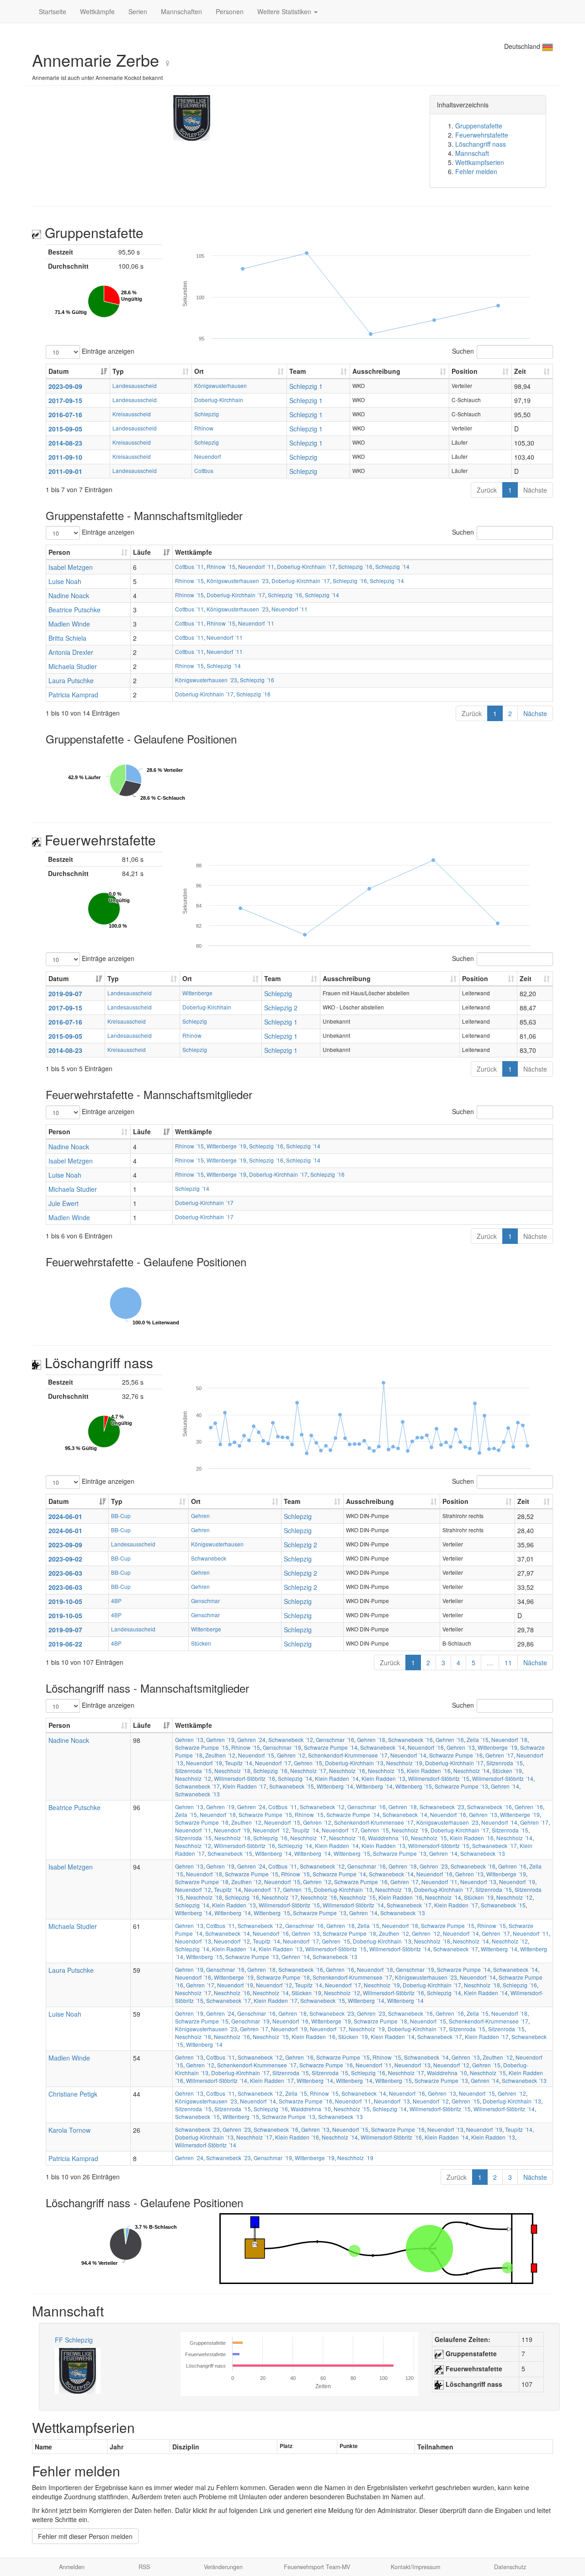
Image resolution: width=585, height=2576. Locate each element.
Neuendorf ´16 (426, 1747)
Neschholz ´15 (386, 1771)
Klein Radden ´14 (337, 1778)
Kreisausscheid (132, 414)
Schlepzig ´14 (392, 566)
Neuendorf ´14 (408, 1755)
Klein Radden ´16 (429, 1771)
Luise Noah (65, 581)
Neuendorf (207, 456)
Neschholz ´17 (308, 1771)
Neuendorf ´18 (509, 1739)
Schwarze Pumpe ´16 (456, 1755)
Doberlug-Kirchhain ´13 (354, 1763)
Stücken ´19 (507, 1771)
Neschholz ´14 (471, 1771)
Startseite (53, 11)
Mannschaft (472, 153)
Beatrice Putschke (74, 610)
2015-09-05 (65, 429)
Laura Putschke (71, 680)
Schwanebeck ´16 (410, 1739)
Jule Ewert (64, 1203)
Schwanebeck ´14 (383, 1747)
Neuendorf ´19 (204, 1763)
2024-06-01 (65, 1516)
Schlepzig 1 (306, 386)
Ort (199, 371)
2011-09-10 (65, 457)
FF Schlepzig (74, 2340)
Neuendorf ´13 (478, 1882)
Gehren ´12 (291, 1755)
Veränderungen (223, 2567)
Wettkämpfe (97, 11)
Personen (230, 11)
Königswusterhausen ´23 (238, 581)
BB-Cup (121, 1516)
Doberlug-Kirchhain (219, 400)
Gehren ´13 (189, 1739)
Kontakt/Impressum (415, 2567)
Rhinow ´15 (221, 566)
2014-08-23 (65, 443)
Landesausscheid (135, 385)
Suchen (463, 351)
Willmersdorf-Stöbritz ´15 (439, 1778)
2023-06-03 (65, 1573)
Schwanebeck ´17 (197, 1786)
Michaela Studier (73, 666)
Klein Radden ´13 (383, 1778)
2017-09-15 (65, 400)
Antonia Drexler (71, 652)
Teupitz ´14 (239, 1763)
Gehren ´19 (220, 1739)
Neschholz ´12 (193, 1778)
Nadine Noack (69, 595)
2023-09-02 (65, 1559)
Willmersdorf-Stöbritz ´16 (245, 1778)
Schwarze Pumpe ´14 (331, 1747)
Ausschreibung (376, 371)
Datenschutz (510, 2567)
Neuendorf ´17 (273, 1763)
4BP (116, 1601)
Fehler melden (476, 171)
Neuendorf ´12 (271, 1830)
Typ (118, 371)
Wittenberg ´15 (414, 1786)
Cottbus (204, 470)
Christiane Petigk (73, 2094)
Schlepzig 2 (281, 1008)
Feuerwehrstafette (482, 135)
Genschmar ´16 (335, 1739)
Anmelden (72, 2567)
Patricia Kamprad (73, 695)
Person (59, 552)
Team (298, 371)
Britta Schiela (67, 638)
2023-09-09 (65, 386)
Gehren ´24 (251, 1739)
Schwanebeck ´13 (197, 1794)
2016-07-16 (65, 414)
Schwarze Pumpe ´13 (461, 1786)
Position (465, 371)
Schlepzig (207, 414)
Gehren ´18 (371, 1739)
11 (508, 1662)
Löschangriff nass (481, 144)
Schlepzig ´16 (355, 566)
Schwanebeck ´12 (291, 1739)
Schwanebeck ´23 (442, 1807)
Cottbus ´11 (189, 566)
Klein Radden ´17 (245, 1786)
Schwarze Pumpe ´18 (202, 1822)
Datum (58, 371)
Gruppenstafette (479, 126)
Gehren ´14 (505, 1786)
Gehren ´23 (434, 1866)
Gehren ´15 (308, 1763)
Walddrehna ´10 (388, 1838)
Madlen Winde (69, 624)
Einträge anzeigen (107, 351)
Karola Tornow (69, 2130)
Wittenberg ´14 (335, 1786)
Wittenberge (197, 993)
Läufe (142, 552)
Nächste (535, 490)
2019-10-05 (65, 1601)
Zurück (487, 490)
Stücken (201, 1643)
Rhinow (204, 428)
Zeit (520, 371)
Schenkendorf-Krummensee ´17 (348, 1755)
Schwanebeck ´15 (292, 1786)
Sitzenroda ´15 (505, 1763)
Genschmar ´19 (282, 1747)
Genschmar (205, 1601)
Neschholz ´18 (232, 1771)
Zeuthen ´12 (220, 1755)
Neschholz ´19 (404, 1763)
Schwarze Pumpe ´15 (202, 1747)
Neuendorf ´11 (256, 566)
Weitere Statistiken (285, 11)
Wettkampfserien (480, 162)
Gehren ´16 (450, 1739)
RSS (144, 2567)
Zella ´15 (478, 1739)
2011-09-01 (65, 471)
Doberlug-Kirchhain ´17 (306, 566)
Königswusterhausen (221, 385)
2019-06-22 (65, 1644)
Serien (138, 11)
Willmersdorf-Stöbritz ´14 (503, 1778)
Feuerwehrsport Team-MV (317, 2567)
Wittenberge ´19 (226, 1146)
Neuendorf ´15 (256, 1755)
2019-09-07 (65, 993)
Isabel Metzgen (71, 567)
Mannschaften (181, 11)
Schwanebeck (209, 1558)
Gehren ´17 (500, 1755)
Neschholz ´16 (347, 1771)
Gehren (200, 1516)
